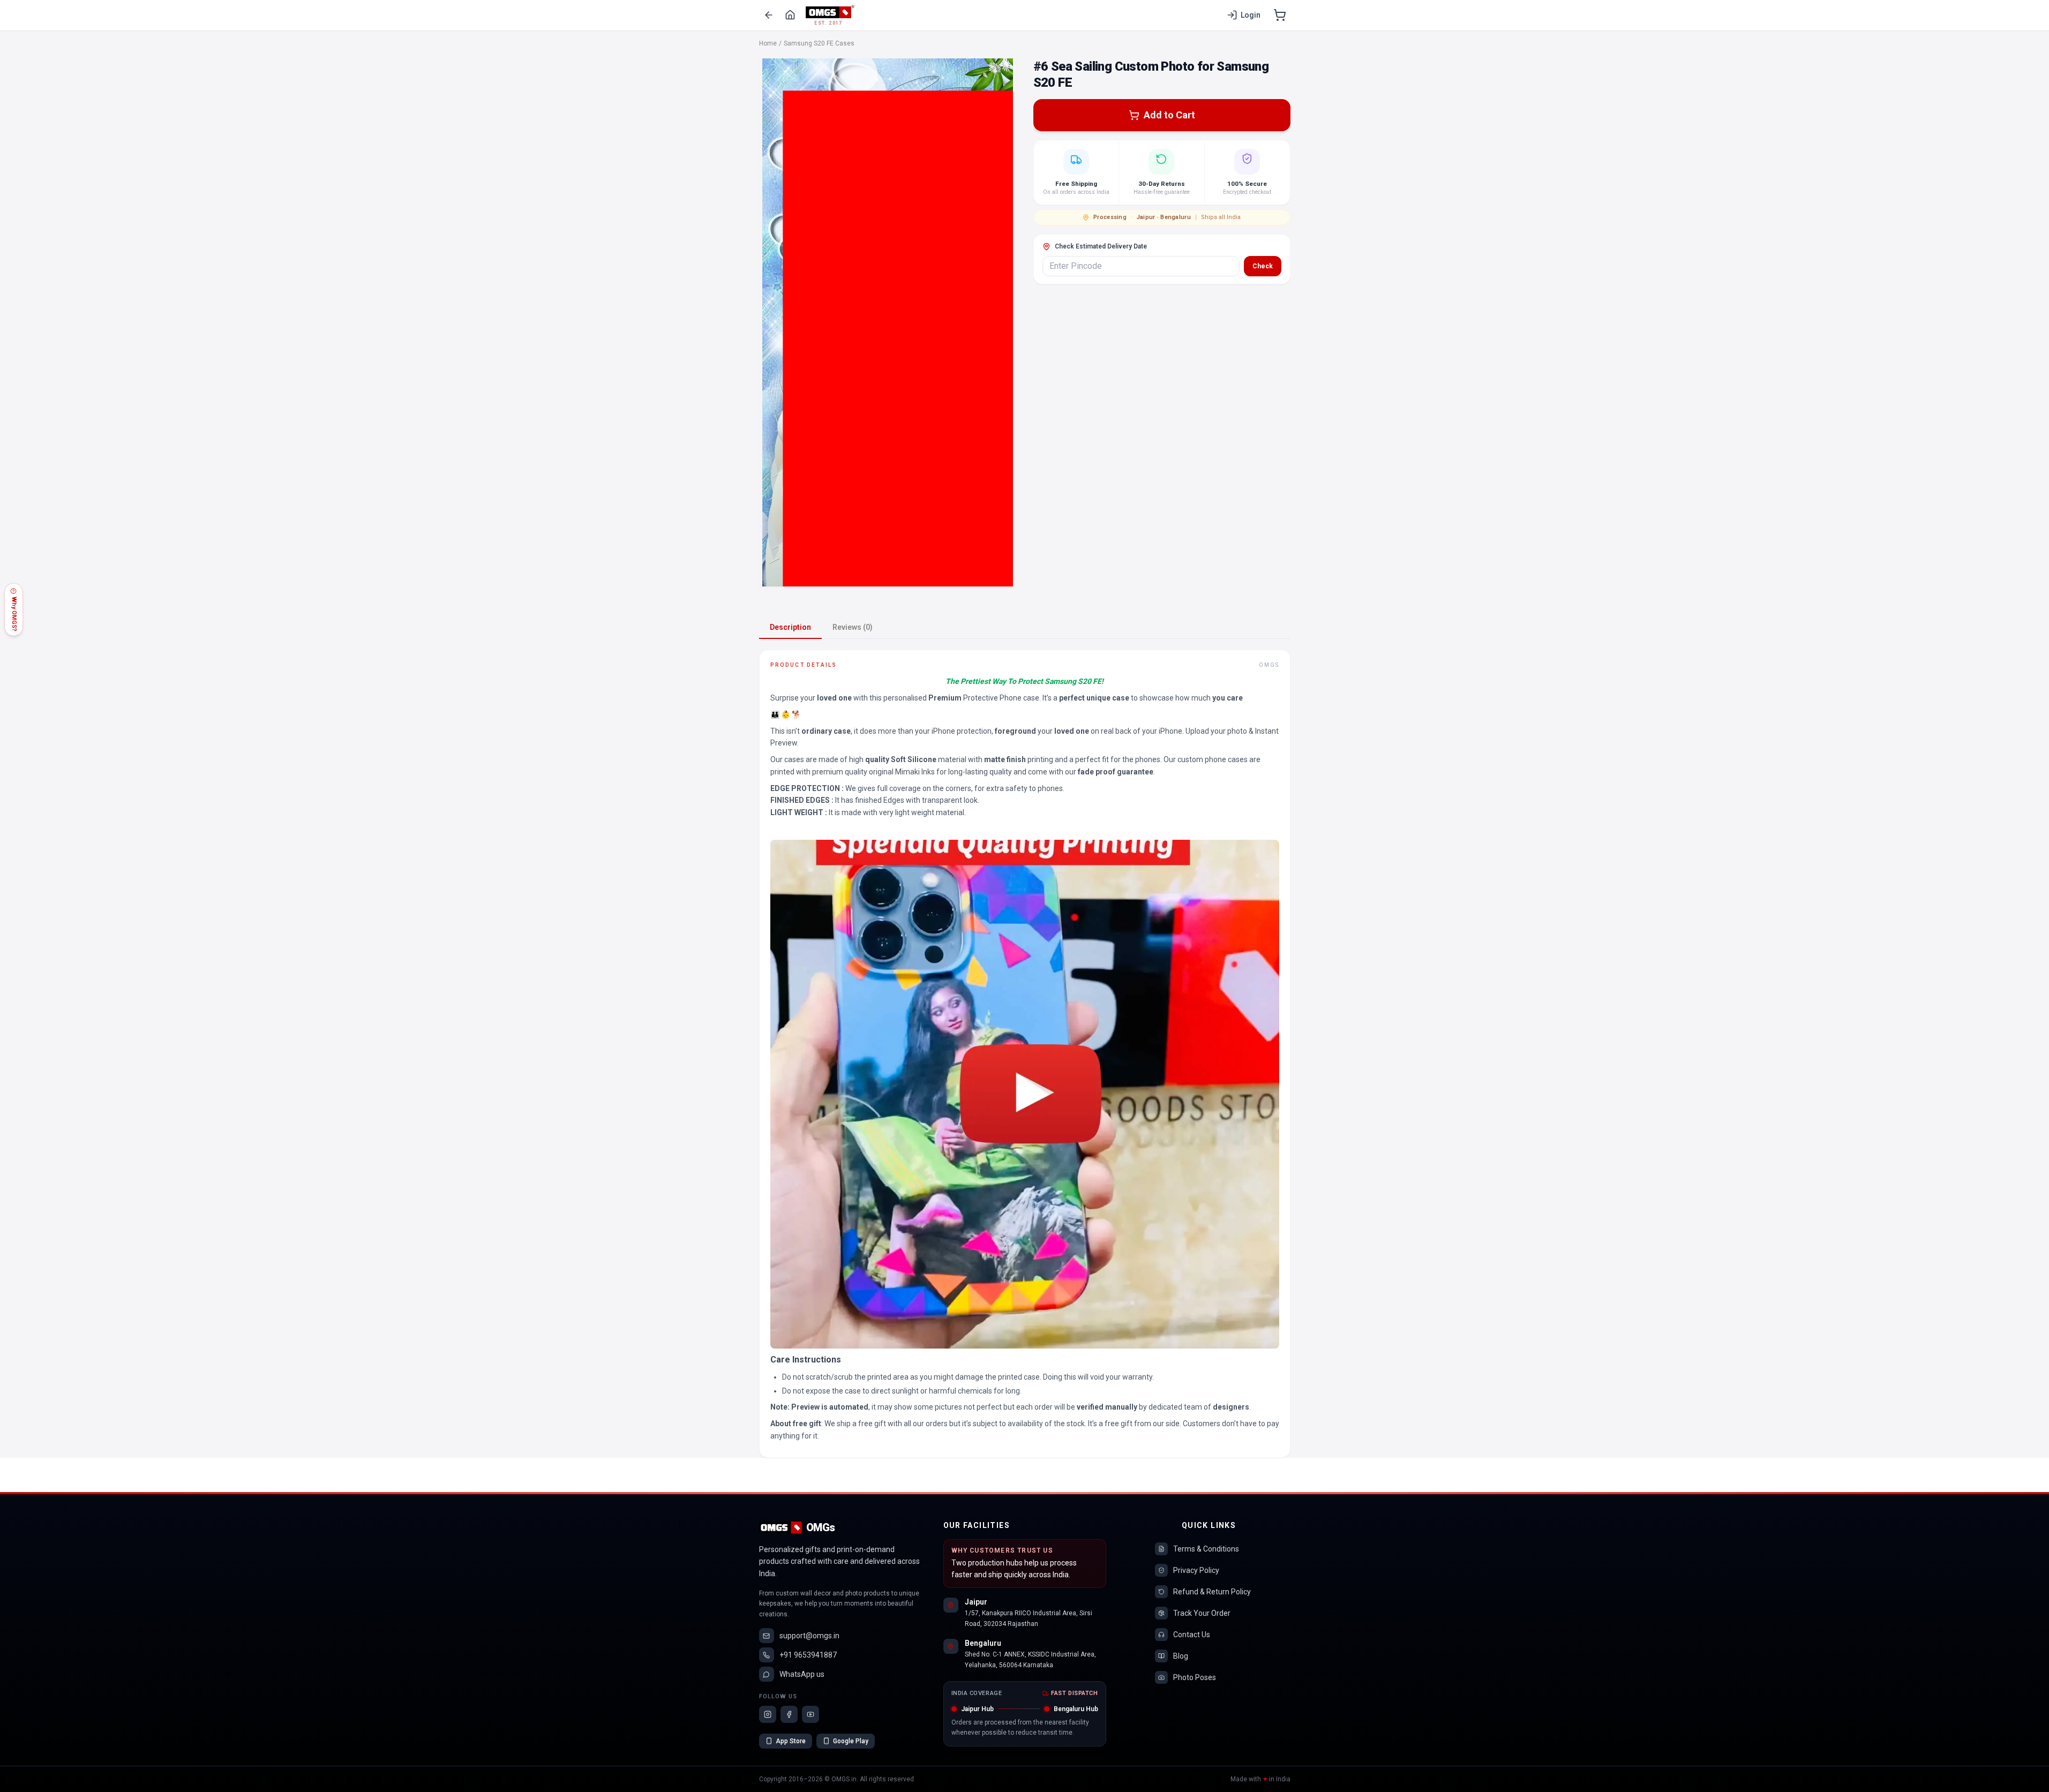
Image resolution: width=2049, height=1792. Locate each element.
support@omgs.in (809, 1636)
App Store (791, 1741)
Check (1263, 266)
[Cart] (1280, 15)
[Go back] (769, 15)
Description (790, 627)
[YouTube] (810, 1714)
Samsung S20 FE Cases (819, 43)
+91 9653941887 (808, 1655)
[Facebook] (789, 1714)
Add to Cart (1169, 115)
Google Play (851, 1741)
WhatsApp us (802, 1674)
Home (768, 43)
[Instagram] (768, 1714)
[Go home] (790, 15)
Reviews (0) (853, 627)
